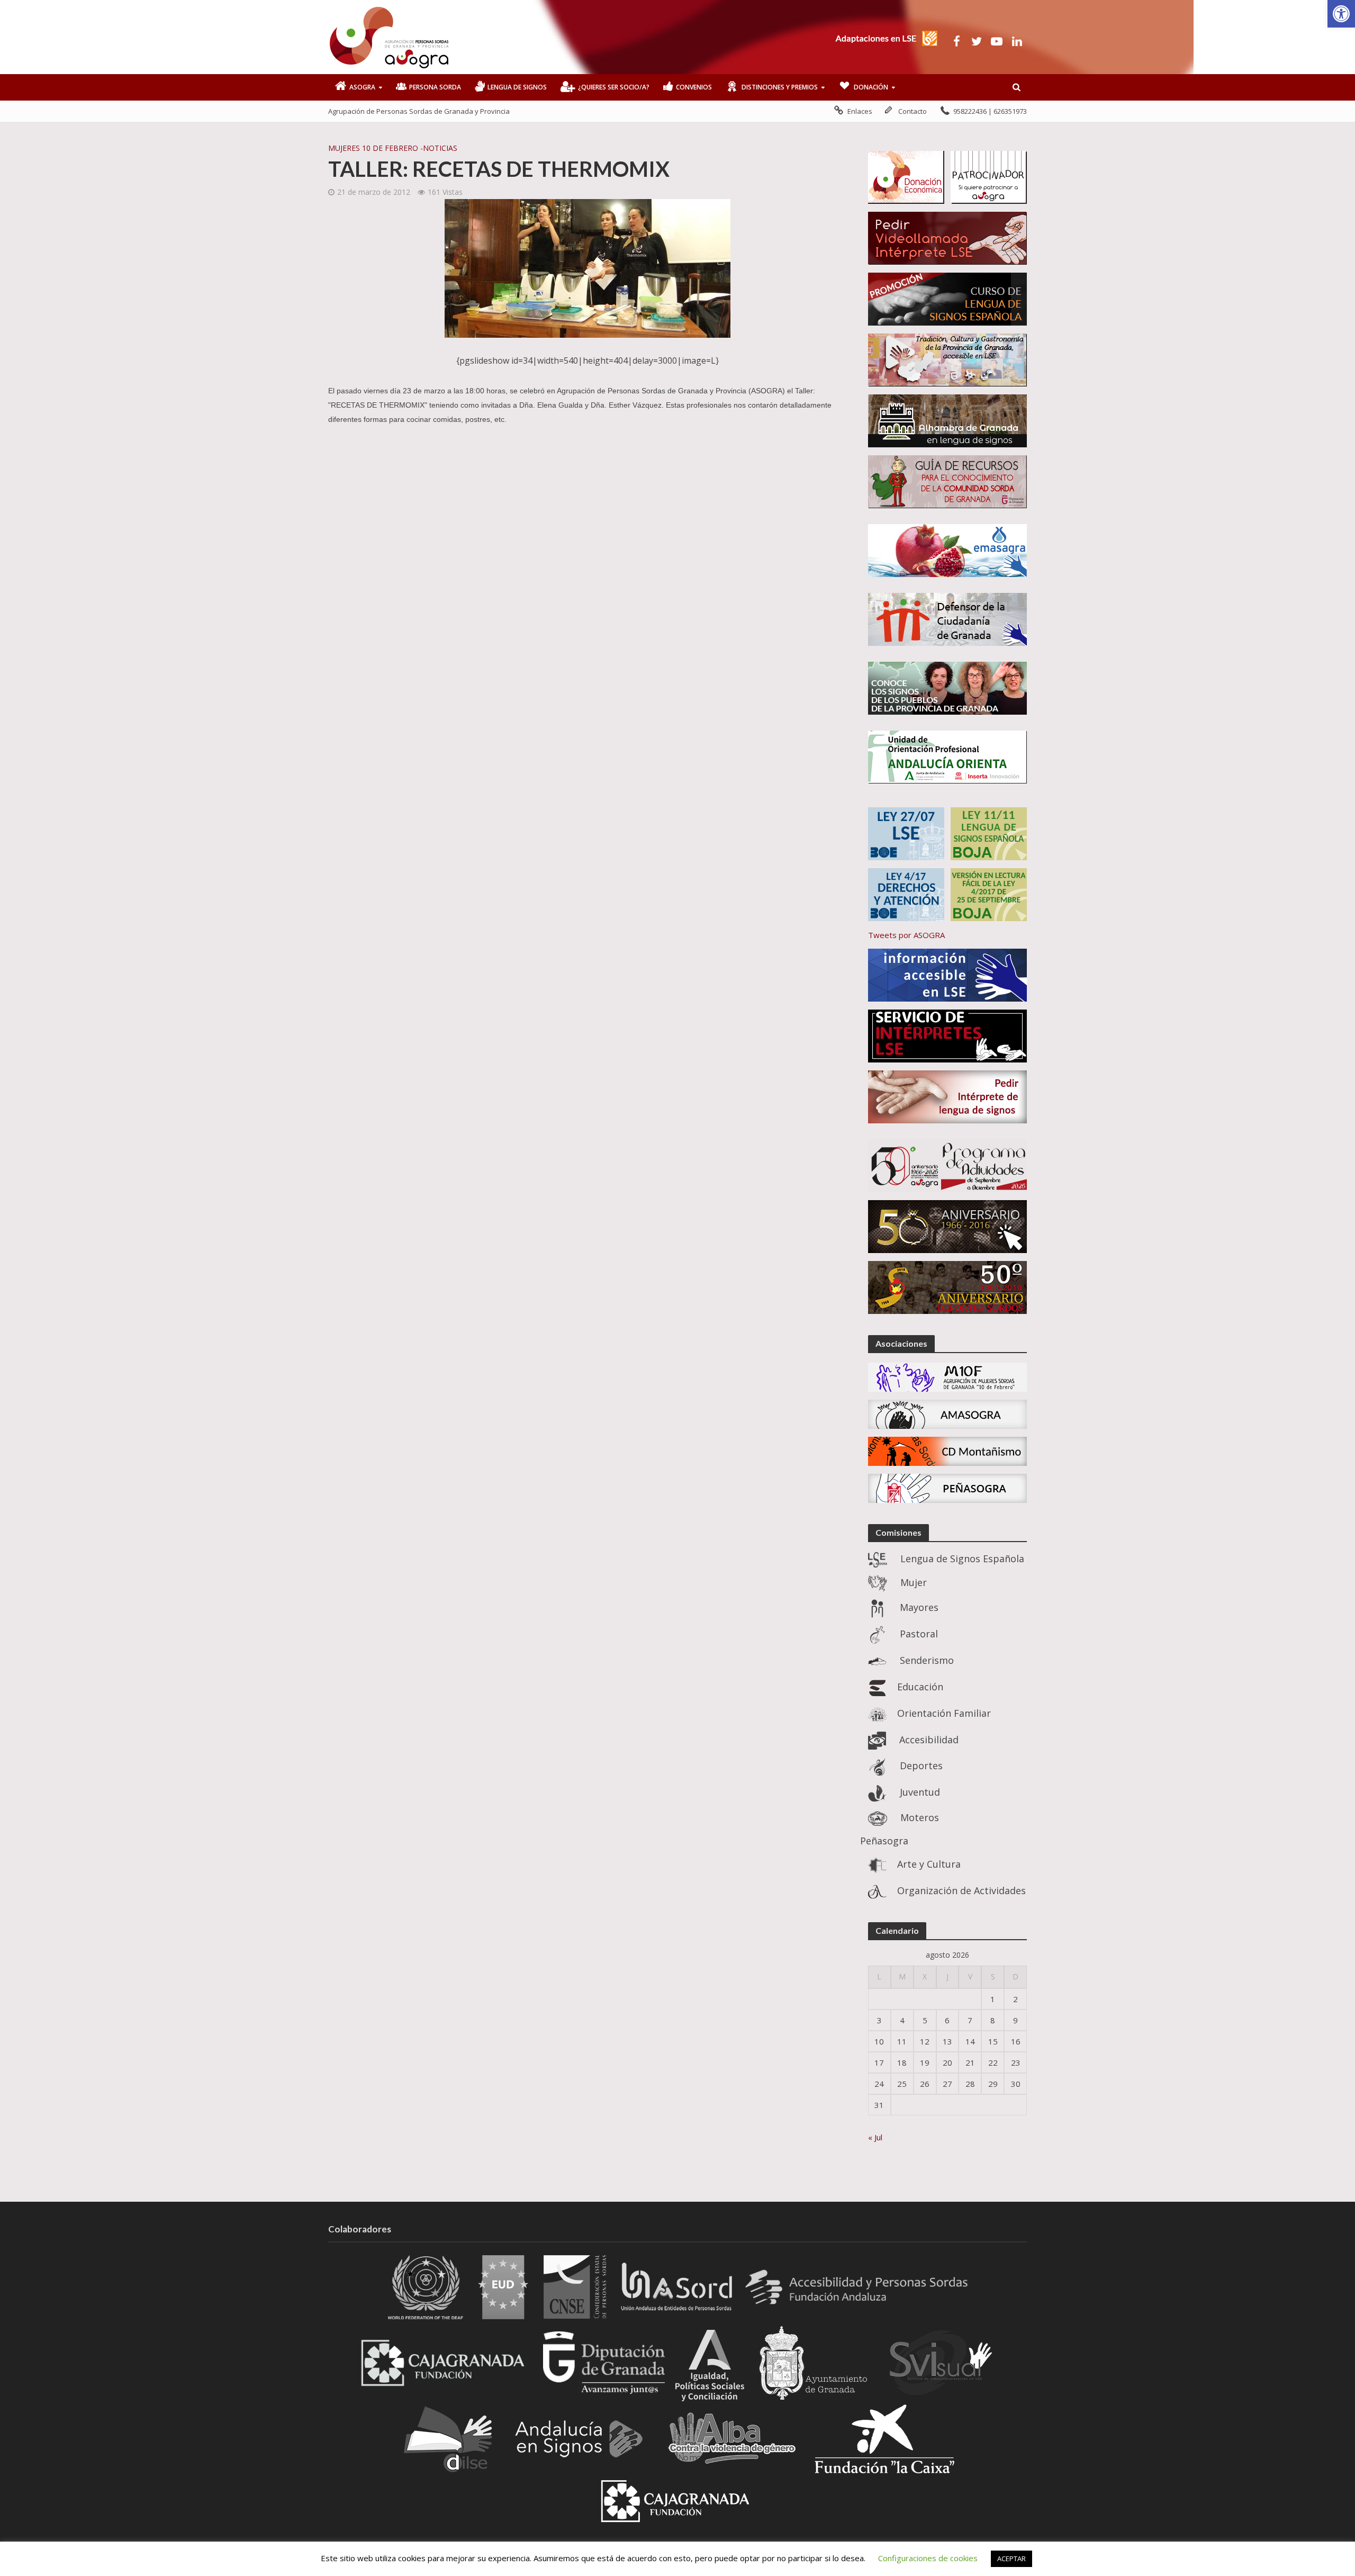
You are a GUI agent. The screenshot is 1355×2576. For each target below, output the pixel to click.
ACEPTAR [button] (1011, 2559)
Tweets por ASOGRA (906, 935)
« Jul (875, 2137)
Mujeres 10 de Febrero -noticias (393, 148)
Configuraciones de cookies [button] (928, 2558)
